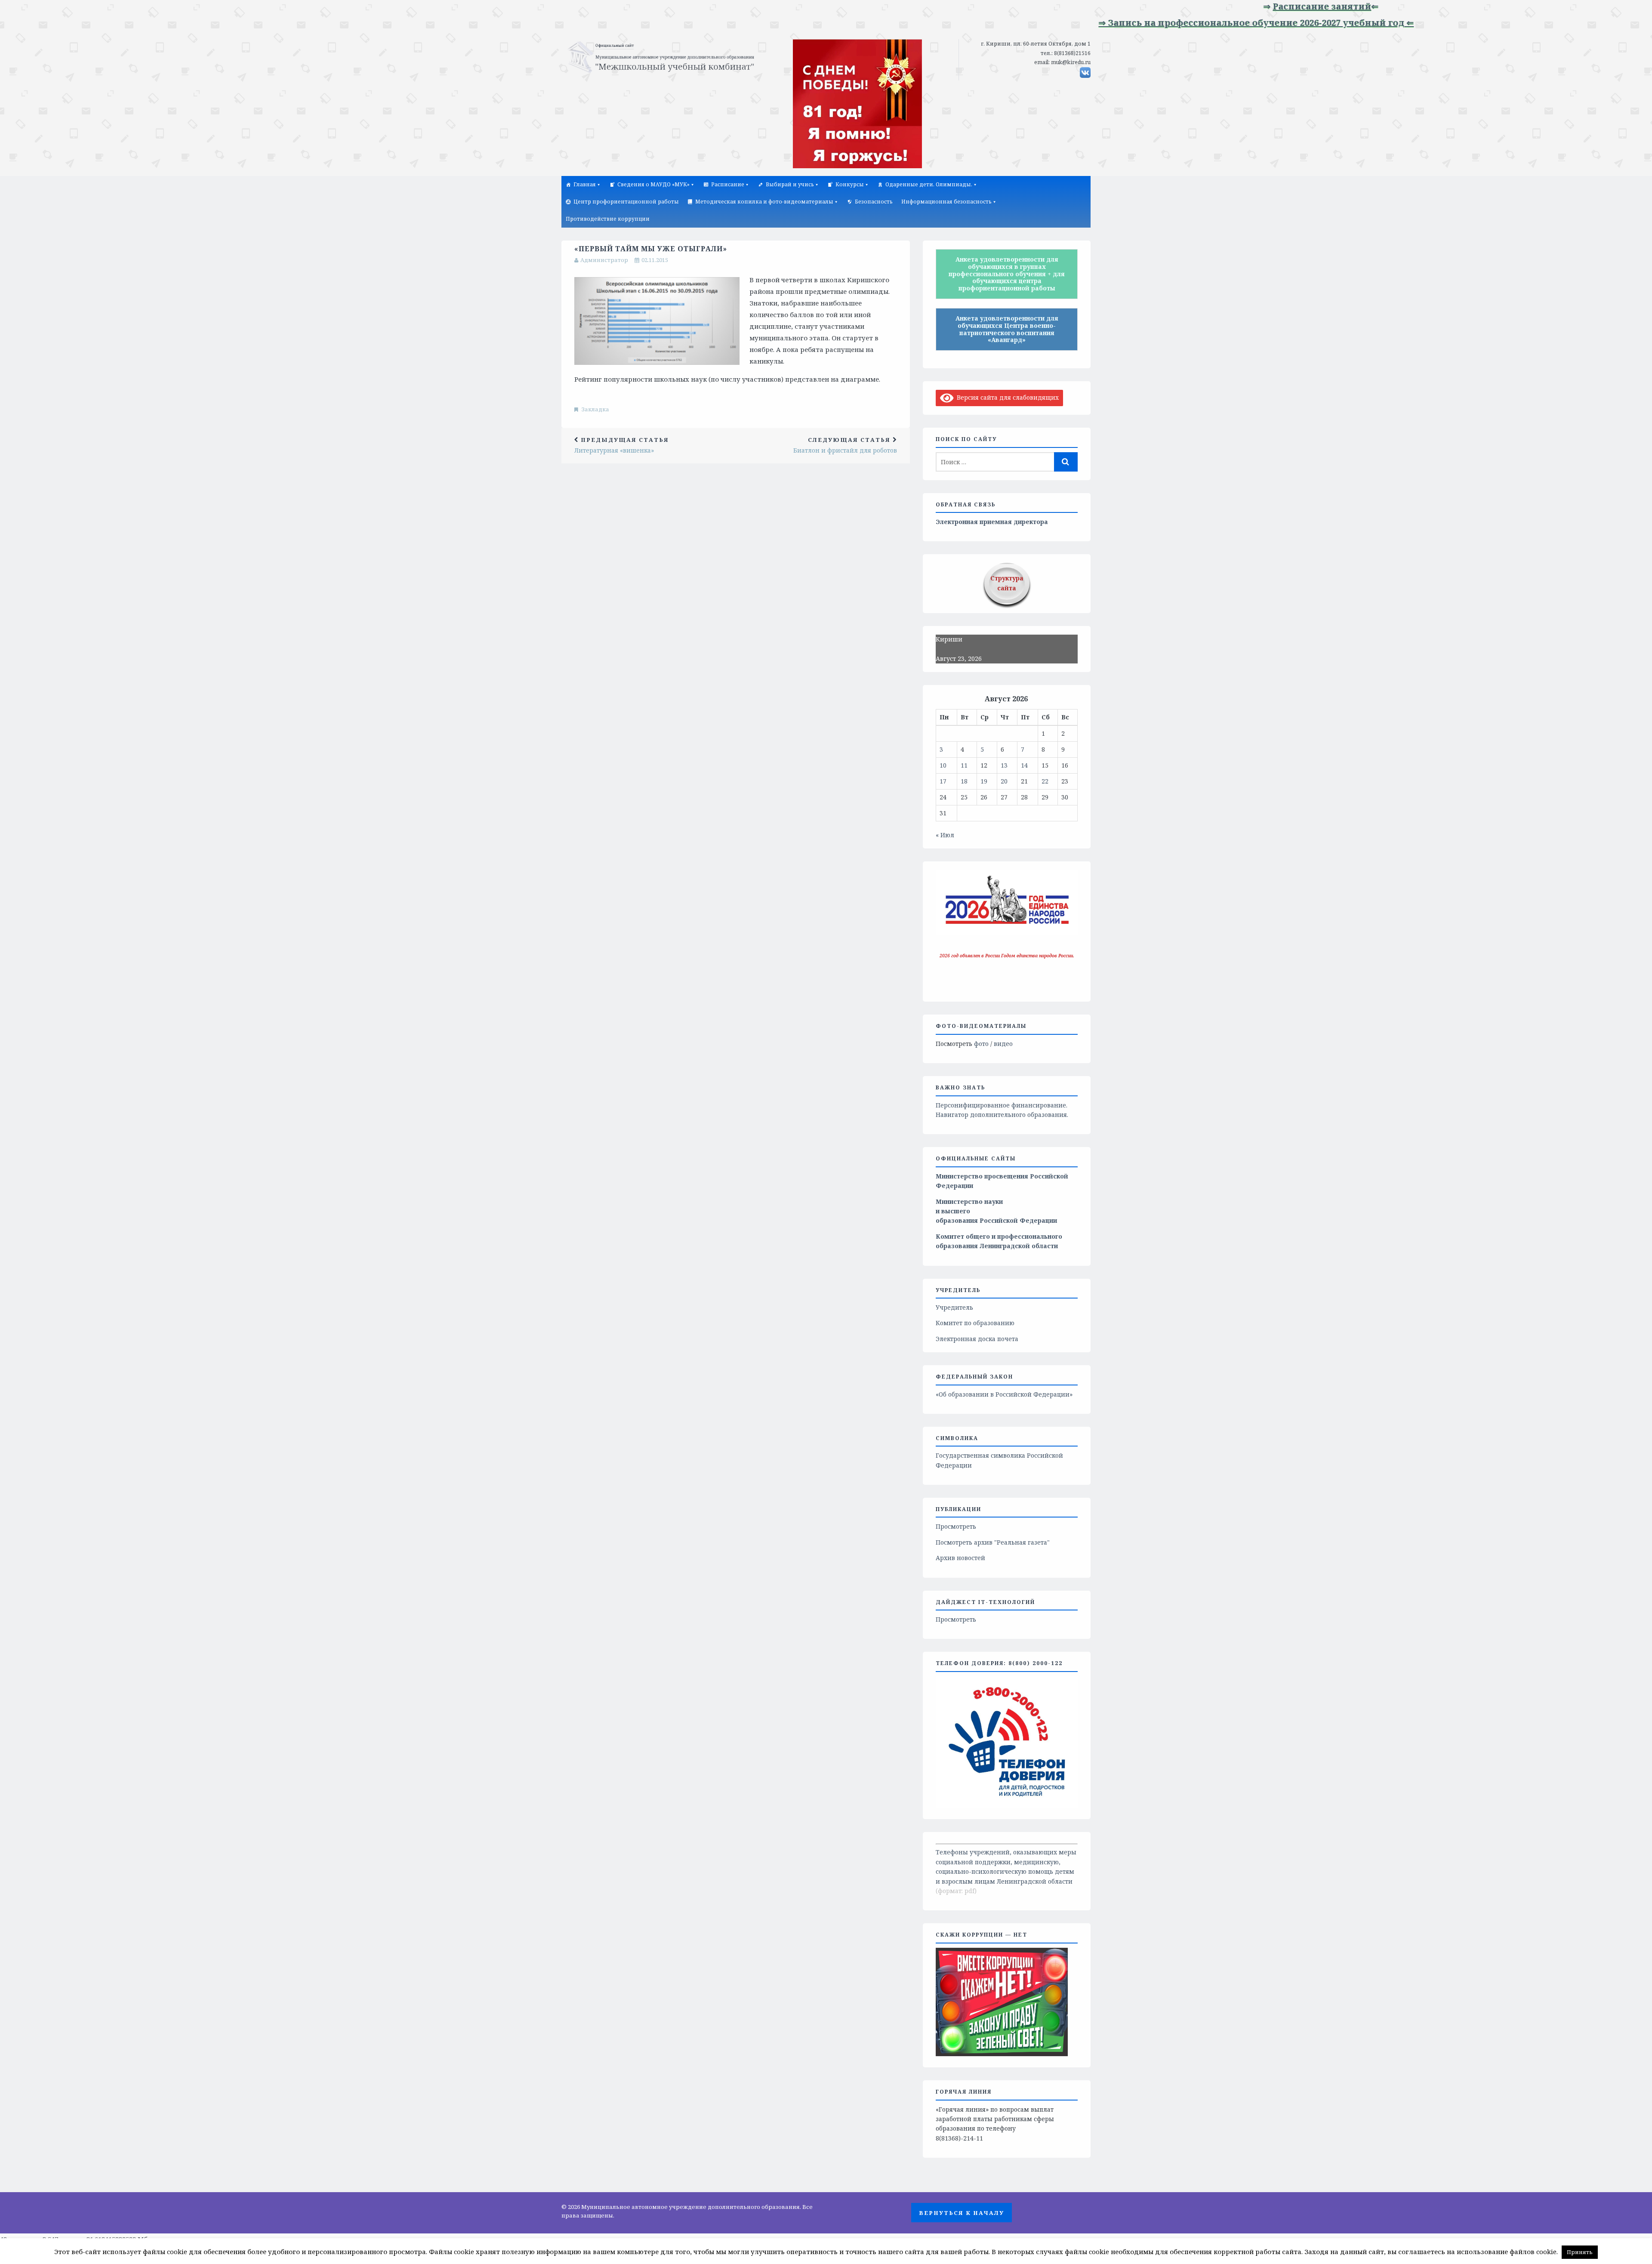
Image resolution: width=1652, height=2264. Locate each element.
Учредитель (954, 1307)
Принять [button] (1580, 2252)
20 (1004, 781)
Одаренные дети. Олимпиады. (929, 184)
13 (1004, 765)
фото (981, 1044)
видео (1003, 1044)
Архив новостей (960, 1558)
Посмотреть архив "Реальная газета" (993, 1542)
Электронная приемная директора (992, 522)
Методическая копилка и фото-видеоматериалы (764, 202)
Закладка (595, 409)
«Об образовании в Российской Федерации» (1004, 1394)
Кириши (949, 639)
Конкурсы (850, 184)
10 (943, 765)
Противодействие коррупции (608, 219)
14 (1024, 765)
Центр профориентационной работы (626, 202)
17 (943, 781)
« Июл (945, 835)
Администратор (604, 260)
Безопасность (874, 202)
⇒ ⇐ (1248, 6)
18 (964, 781)
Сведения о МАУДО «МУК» (653, 184)
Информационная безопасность (946, 202)
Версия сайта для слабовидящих (1006, 397)
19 (984, 781)
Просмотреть (956, 1526)
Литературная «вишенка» (622, 445)
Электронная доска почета (977, 1339)
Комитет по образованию (975, 1323)
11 (964, 765)
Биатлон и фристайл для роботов (845, 445)
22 (1045, 781)
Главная (585, 184)
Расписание (728, 184)
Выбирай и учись (790, 184)
